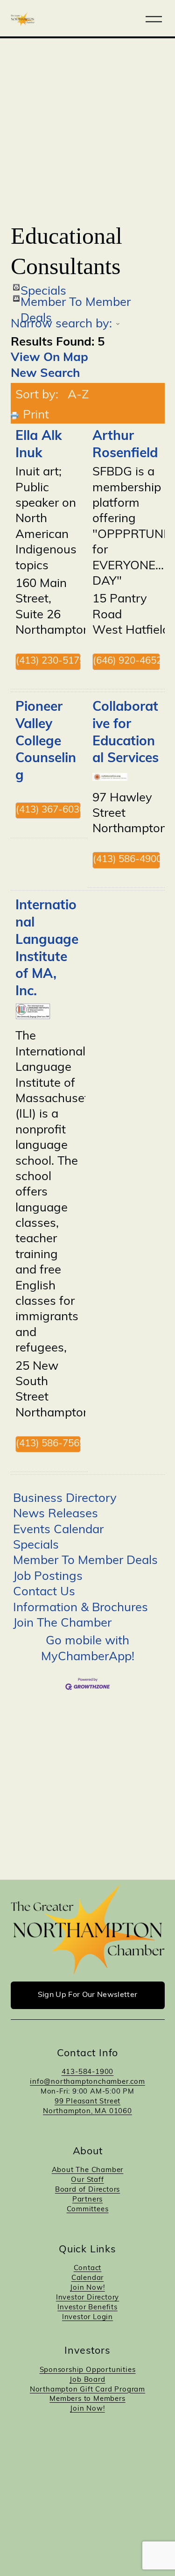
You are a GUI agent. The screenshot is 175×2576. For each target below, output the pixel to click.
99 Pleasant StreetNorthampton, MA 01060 (87, 2107)
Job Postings (48, 1577)
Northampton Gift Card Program (87, 2390)
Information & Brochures (80, 1608)
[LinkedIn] (98, 2456)
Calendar (87, 2278)
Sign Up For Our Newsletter (87, 1995)
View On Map (49, 358)
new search (45, 374)
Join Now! (87, 2288)
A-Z (78, 395)
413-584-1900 (88, 2072)
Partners (87, 2200)
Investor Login (87, 2318)
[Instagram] (77, 2456)
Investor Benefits (87, 2308)
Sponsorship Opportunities (88, 2370)
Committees (88, 2210)
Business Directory (65, 1499)
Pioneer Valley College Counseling (46, 742)
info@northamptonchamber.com (87, 2082)
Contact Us (44, 1592)
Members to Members (87, 2399)
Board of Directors (87, 2190)
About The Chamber (88, 2170)
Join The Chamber (62, 1624)
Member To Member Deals (76, 299)
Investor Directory (87, 2298)
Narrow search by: (61, 324)
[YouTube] (119, 2456)
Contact (88, 2268)
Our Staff (87, 2180)
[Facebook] (57, 2456)
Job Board (87, 2380)
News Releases (56, 1514)
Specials (43, 288)
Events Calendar (58, 1530)
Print (36, 415)
